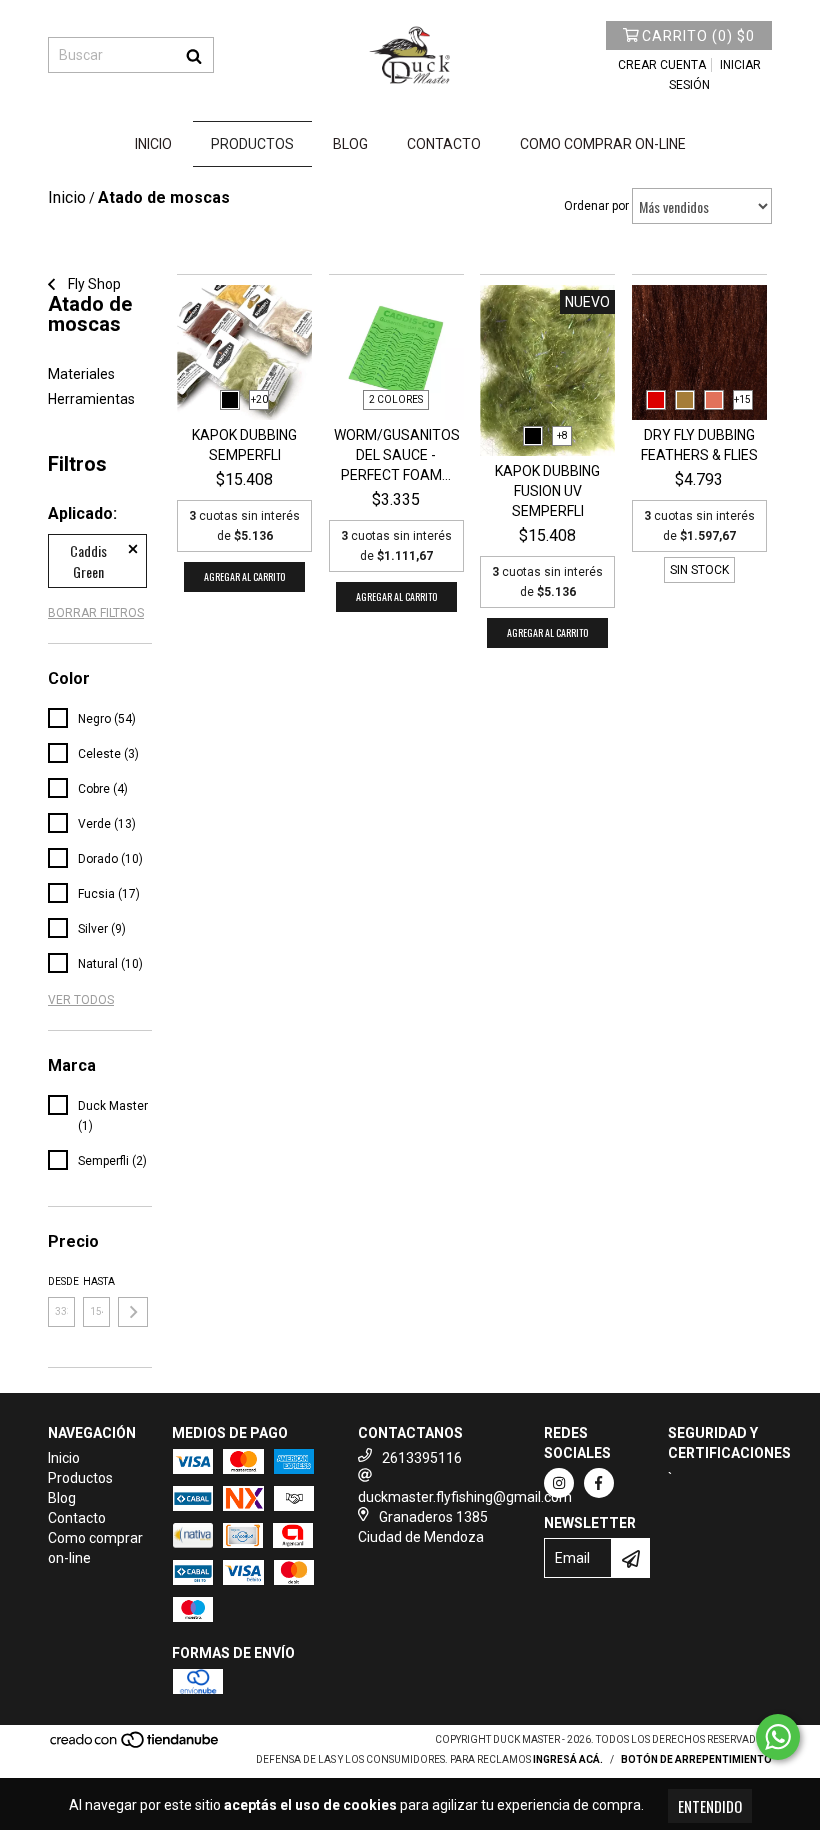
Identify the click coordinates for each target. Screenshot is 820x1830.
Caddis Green (88, 561)
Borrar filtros (96, 613)
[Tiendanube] (135, 1745)
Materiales (81, 374)
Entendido (710, 1806)
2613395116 (422, 1458)
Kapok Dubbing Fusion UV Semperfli (547, 491)
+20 (259, 399)
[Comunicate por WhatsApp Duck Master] (778, 1737)
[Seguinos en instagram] (559, 1483)
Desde (61, 1281)
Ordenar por (596, 206)
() (698, 36)
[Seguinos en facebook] (599, 1483)
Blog (350, 144)
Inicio (153, 144)
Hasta (96, 1281)
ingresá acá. (568, 1759)
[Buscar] (194, 55)
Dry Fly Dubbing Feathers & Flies (699, 445)
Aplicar (133, 1312)
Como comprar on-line (603, 144)
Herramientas (91, 399)
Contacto (444, 144)
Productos (252, 144)
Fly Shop (93, 284)
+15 (742, 399)
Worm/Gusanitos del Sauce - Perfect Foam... (396, 455)
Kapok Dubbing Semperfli (244, 445)
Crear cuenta (662, 65)
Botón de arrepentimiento (696, 1759)
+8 (562, 435)
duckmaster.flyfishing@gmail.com (465, 1497)
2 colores (396, 399)
